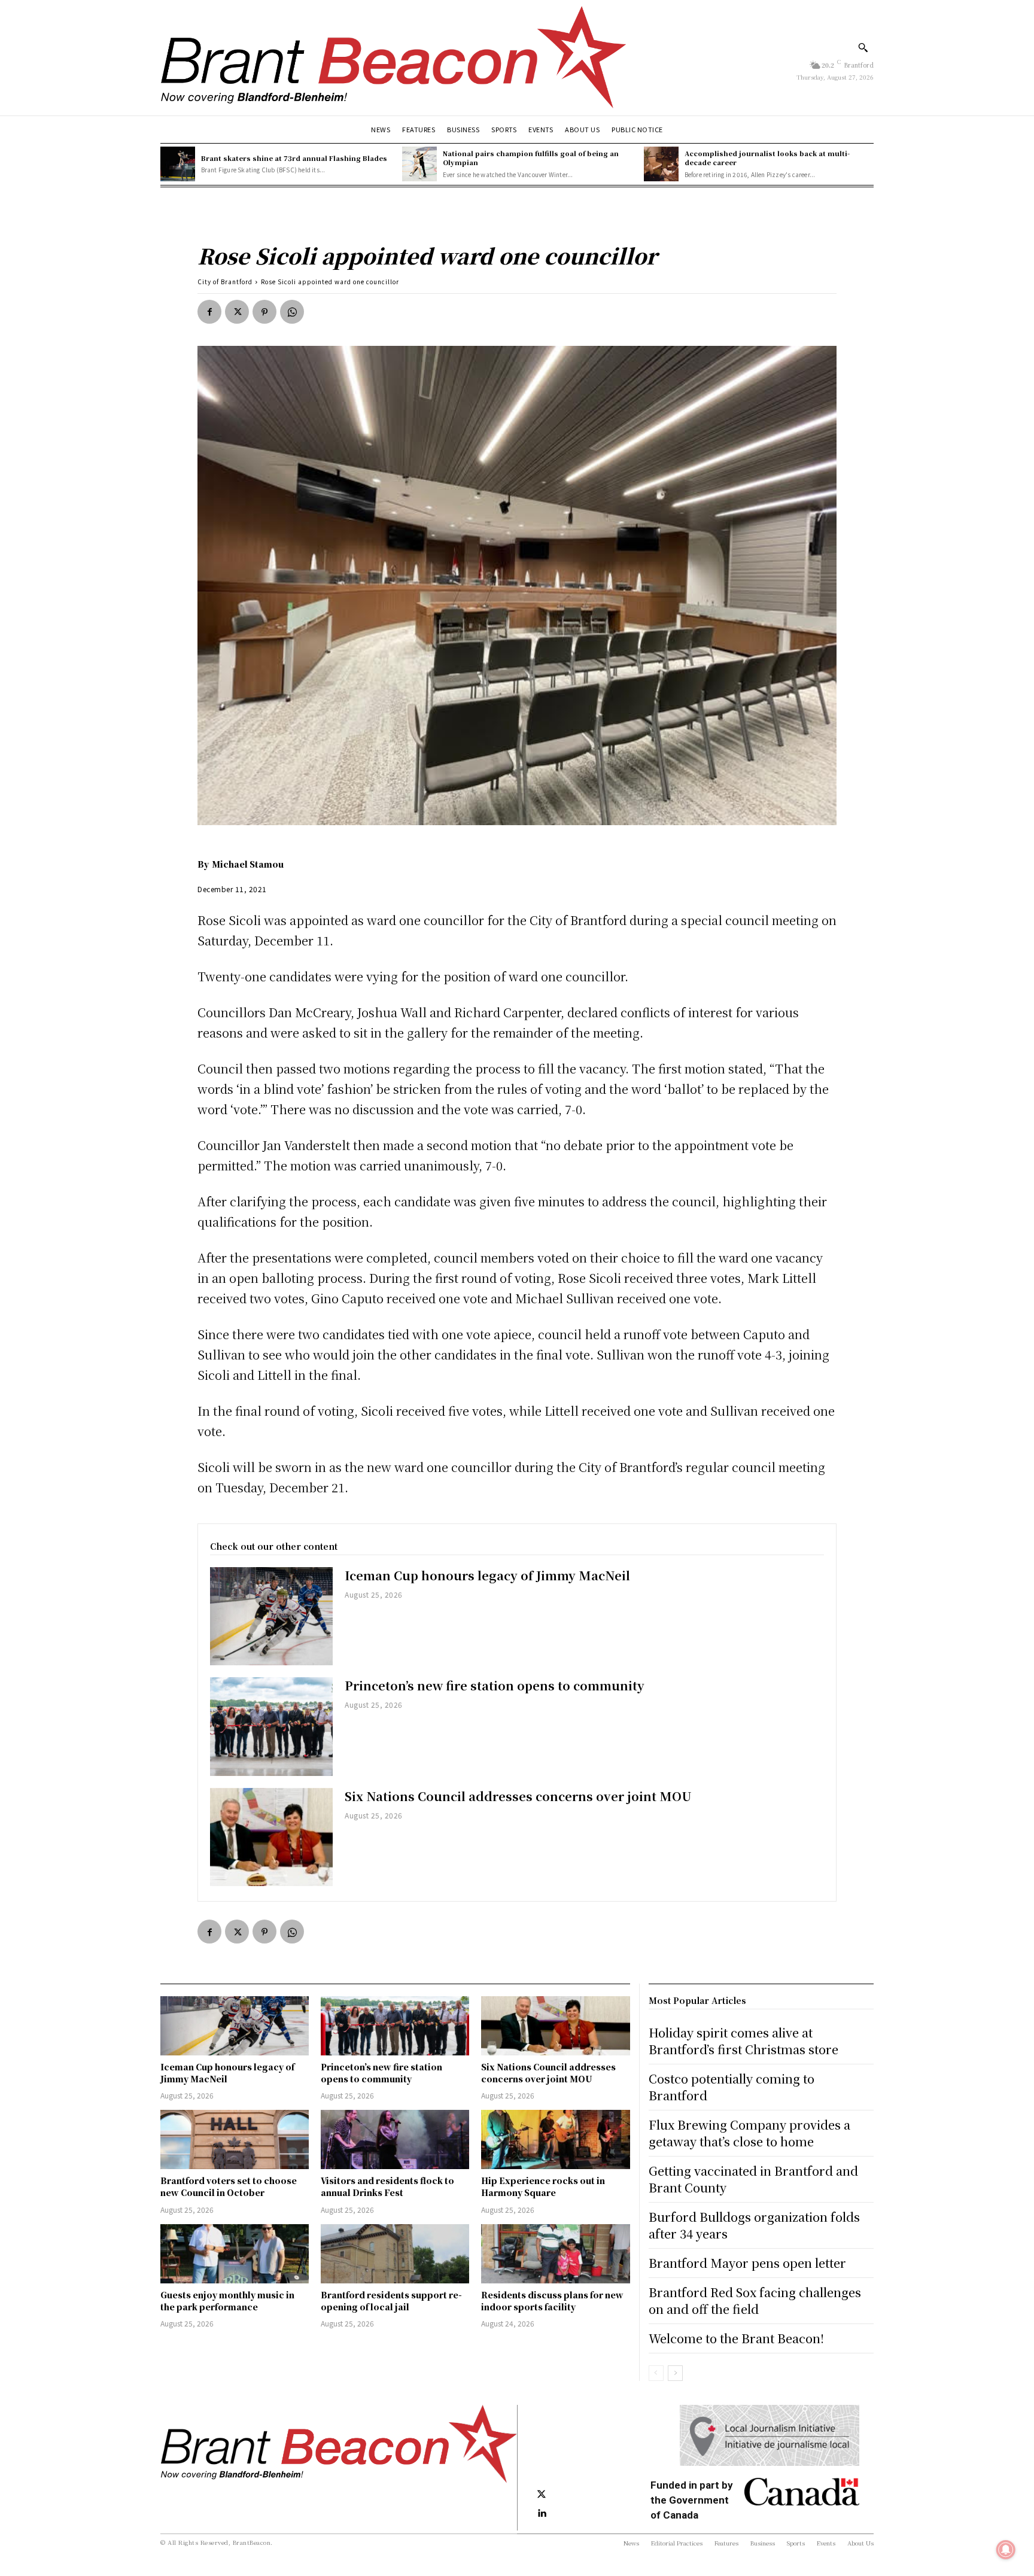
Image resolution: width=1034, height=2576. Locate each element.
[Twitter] (237, 312)
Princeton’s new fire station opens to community (495, 1685)
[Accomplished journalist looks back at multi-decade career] (661, 164)
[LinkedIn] (542, 2514)
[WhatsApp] (292, 312)
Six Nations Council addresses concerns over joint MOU (518, 1796)
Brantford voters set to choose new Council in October (229, 2186)
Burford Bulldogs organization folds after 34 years (754, 2225)
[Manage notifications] (1006, 2550)
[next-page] (675, 2373)
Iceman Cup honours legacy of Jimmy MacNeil (487, 1575)
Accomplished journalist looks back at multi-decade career (767, 158)
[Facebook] (209, 312)
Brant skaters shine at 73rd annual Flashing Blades (294, 158)
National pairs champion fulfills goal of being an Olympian (531, 158)
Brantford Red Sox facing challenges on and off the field (755, 2300)
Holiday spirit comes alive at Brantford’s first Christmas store (743, 2041)
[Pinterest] (264, 312)
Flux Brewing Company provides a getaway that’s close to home (749, 2133)
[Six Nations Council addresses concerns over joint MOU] (271, 1837)
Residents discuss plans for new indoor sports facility (552, 2301)
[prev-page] (656, 2373)
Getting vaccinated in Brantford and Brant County (753, 2179)
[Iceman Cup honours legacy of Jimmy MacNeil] (271, 1616)
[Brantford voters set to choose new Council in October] (235, 2139)
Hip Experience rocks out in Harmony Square (543, 2186)
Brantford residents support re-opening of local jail (391, 2301)
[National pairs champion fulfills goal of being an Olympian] (419, 164)
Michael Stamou (248, 864)
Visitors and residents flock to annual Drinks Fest (387, 2186)
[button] (863, 47)
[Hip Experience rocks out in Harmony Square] (555, 2139)
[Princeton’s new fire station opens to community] (271, 1726)
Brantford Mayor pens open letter (747, 2263)
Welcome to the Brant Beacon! (736, 2338)
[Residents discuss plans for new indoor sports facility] (555, 2254)
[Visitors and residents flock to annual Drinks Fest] (395, 2139)
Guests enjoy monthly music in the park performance (227, 2301)
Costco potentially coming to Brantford (732, 2087)
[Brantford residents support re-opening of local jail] (395, 2254)
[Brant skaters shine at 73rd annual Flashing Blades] (178, 164)
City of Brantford (225, 282)
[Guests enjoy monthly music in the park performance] (235, 2254)
